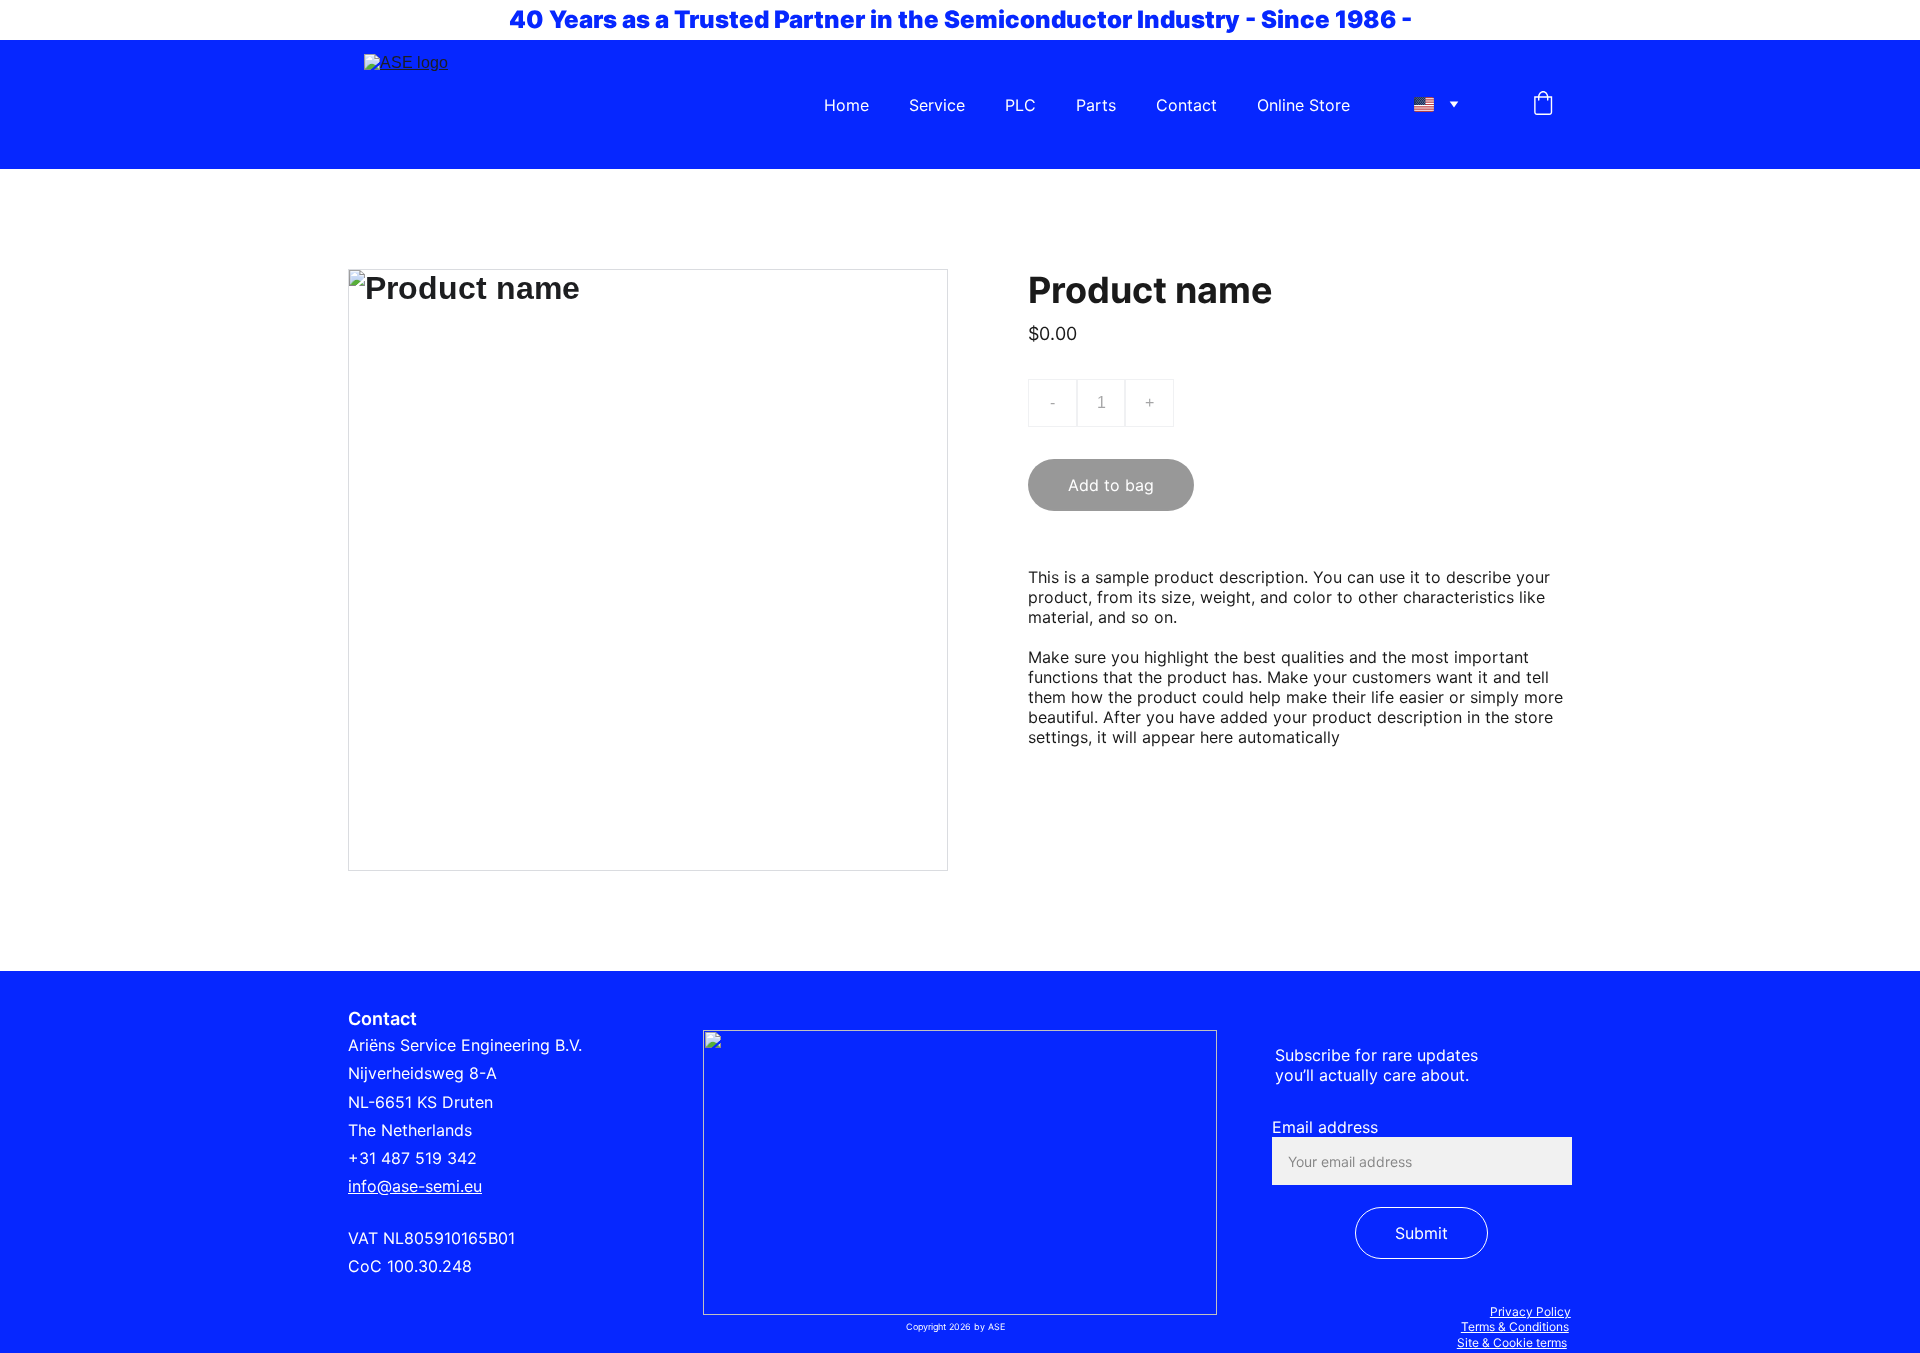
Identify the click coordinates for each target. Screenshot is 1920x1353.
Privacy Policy (1530, 1311)
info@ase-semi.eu (415, 1186)
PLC (1020, 105)
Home (846, 105)
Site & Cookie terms (1512, 1342)
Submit (1421, 1233)
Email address (1325, 1127)
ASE (995, 1326)
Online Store (1303, 105)
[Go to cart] (1543, 105)
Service (937, 105)
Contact (1186, 105)
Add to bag (1111, 485)
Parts (1096, 105)
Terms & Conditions (1515, 1326)
